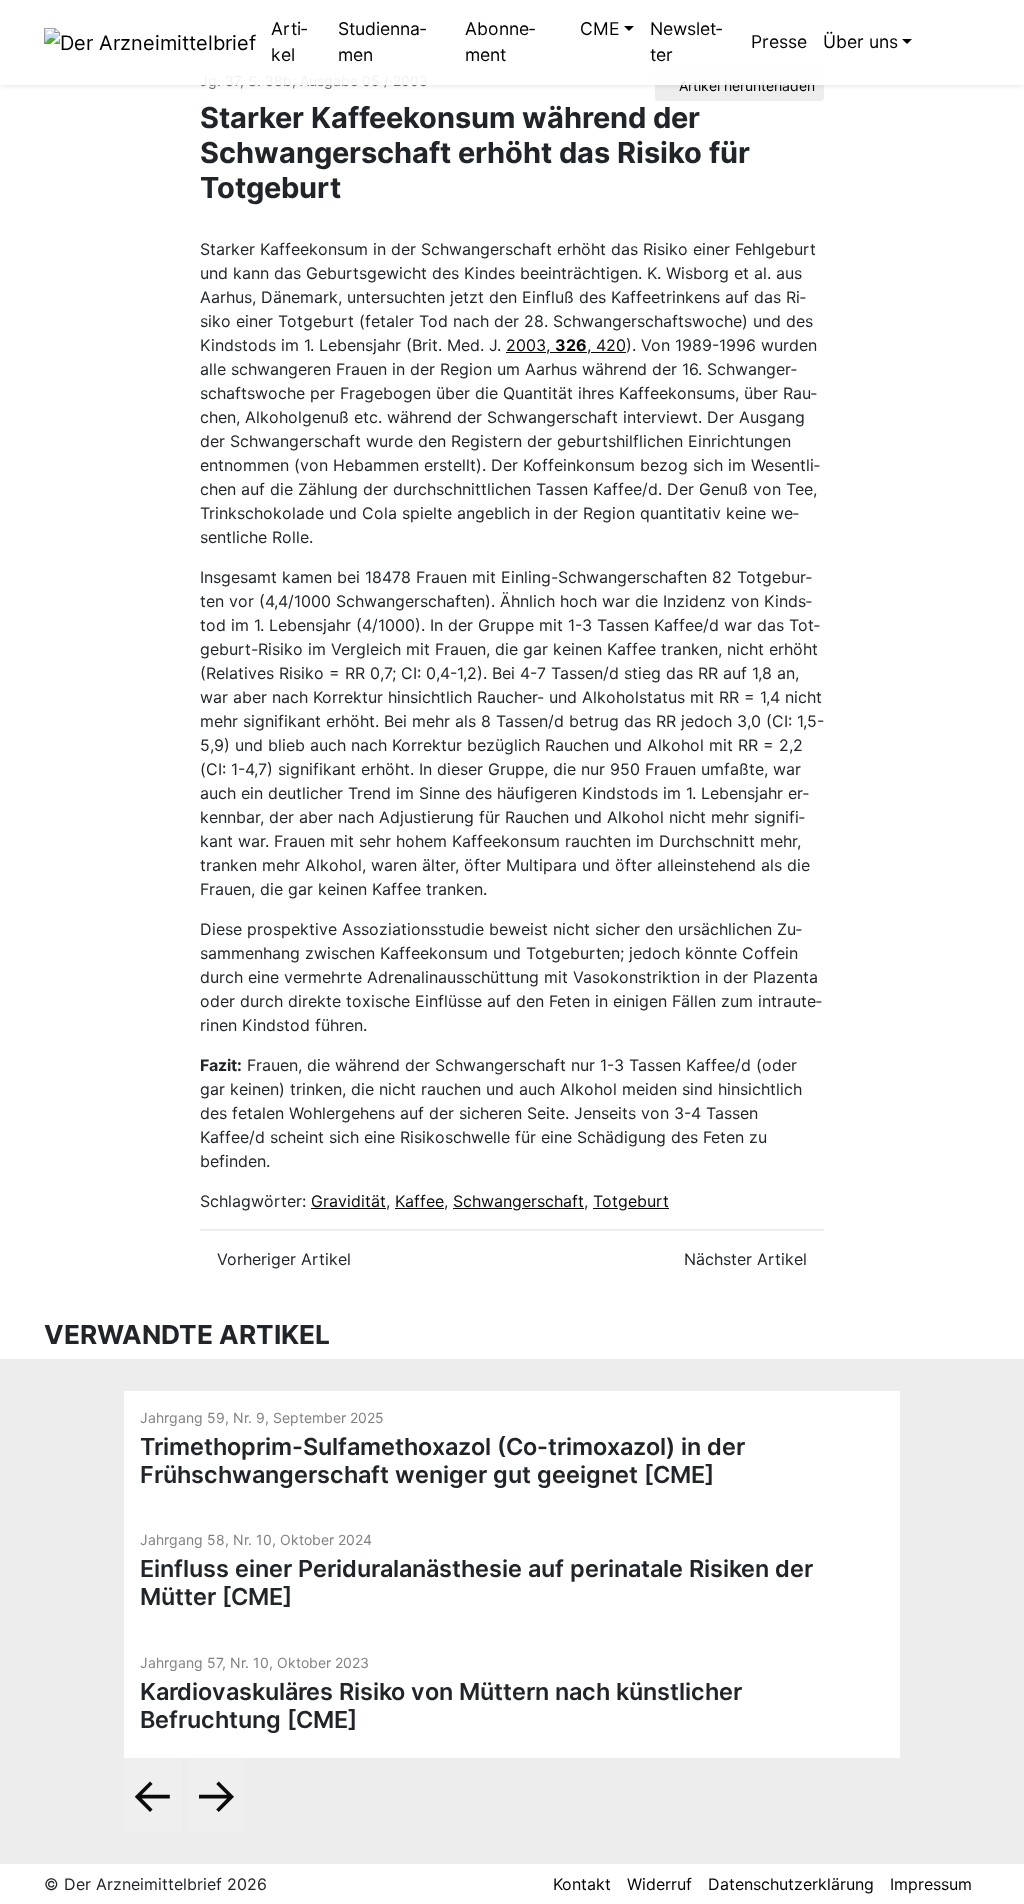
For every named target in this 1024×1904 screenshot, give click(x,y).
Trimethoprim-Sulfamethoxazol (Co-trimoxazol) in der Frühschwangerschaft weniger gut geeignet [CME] (442, 1460)
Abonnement (500, 41)
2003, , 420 (566, 345)
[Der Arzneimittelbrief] (150, 42)
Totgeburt (631, 1201)
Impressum (931, 1884)
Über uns (860, 41)
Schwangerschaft (518, 1201)
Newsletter (686, 41)
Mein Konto (965, 42)
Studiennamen (382, 41)
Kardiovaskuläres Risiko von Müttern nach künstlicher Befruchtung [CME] (441, 1705)
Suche (935, 42)
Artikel (289, 41)
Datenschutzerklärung (791, 1884)
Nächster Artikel (748, 1259)
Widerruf (659, 1884)
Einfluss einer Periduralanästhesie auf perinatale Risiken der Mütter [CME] (476, 1582)
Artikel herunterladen (745, 85)
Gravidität (348, 1201)
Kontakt (582, 1884)
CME (600, 28)
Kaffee (419, 1201)
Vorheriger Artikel (281, 1259)
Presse (779, 41)
